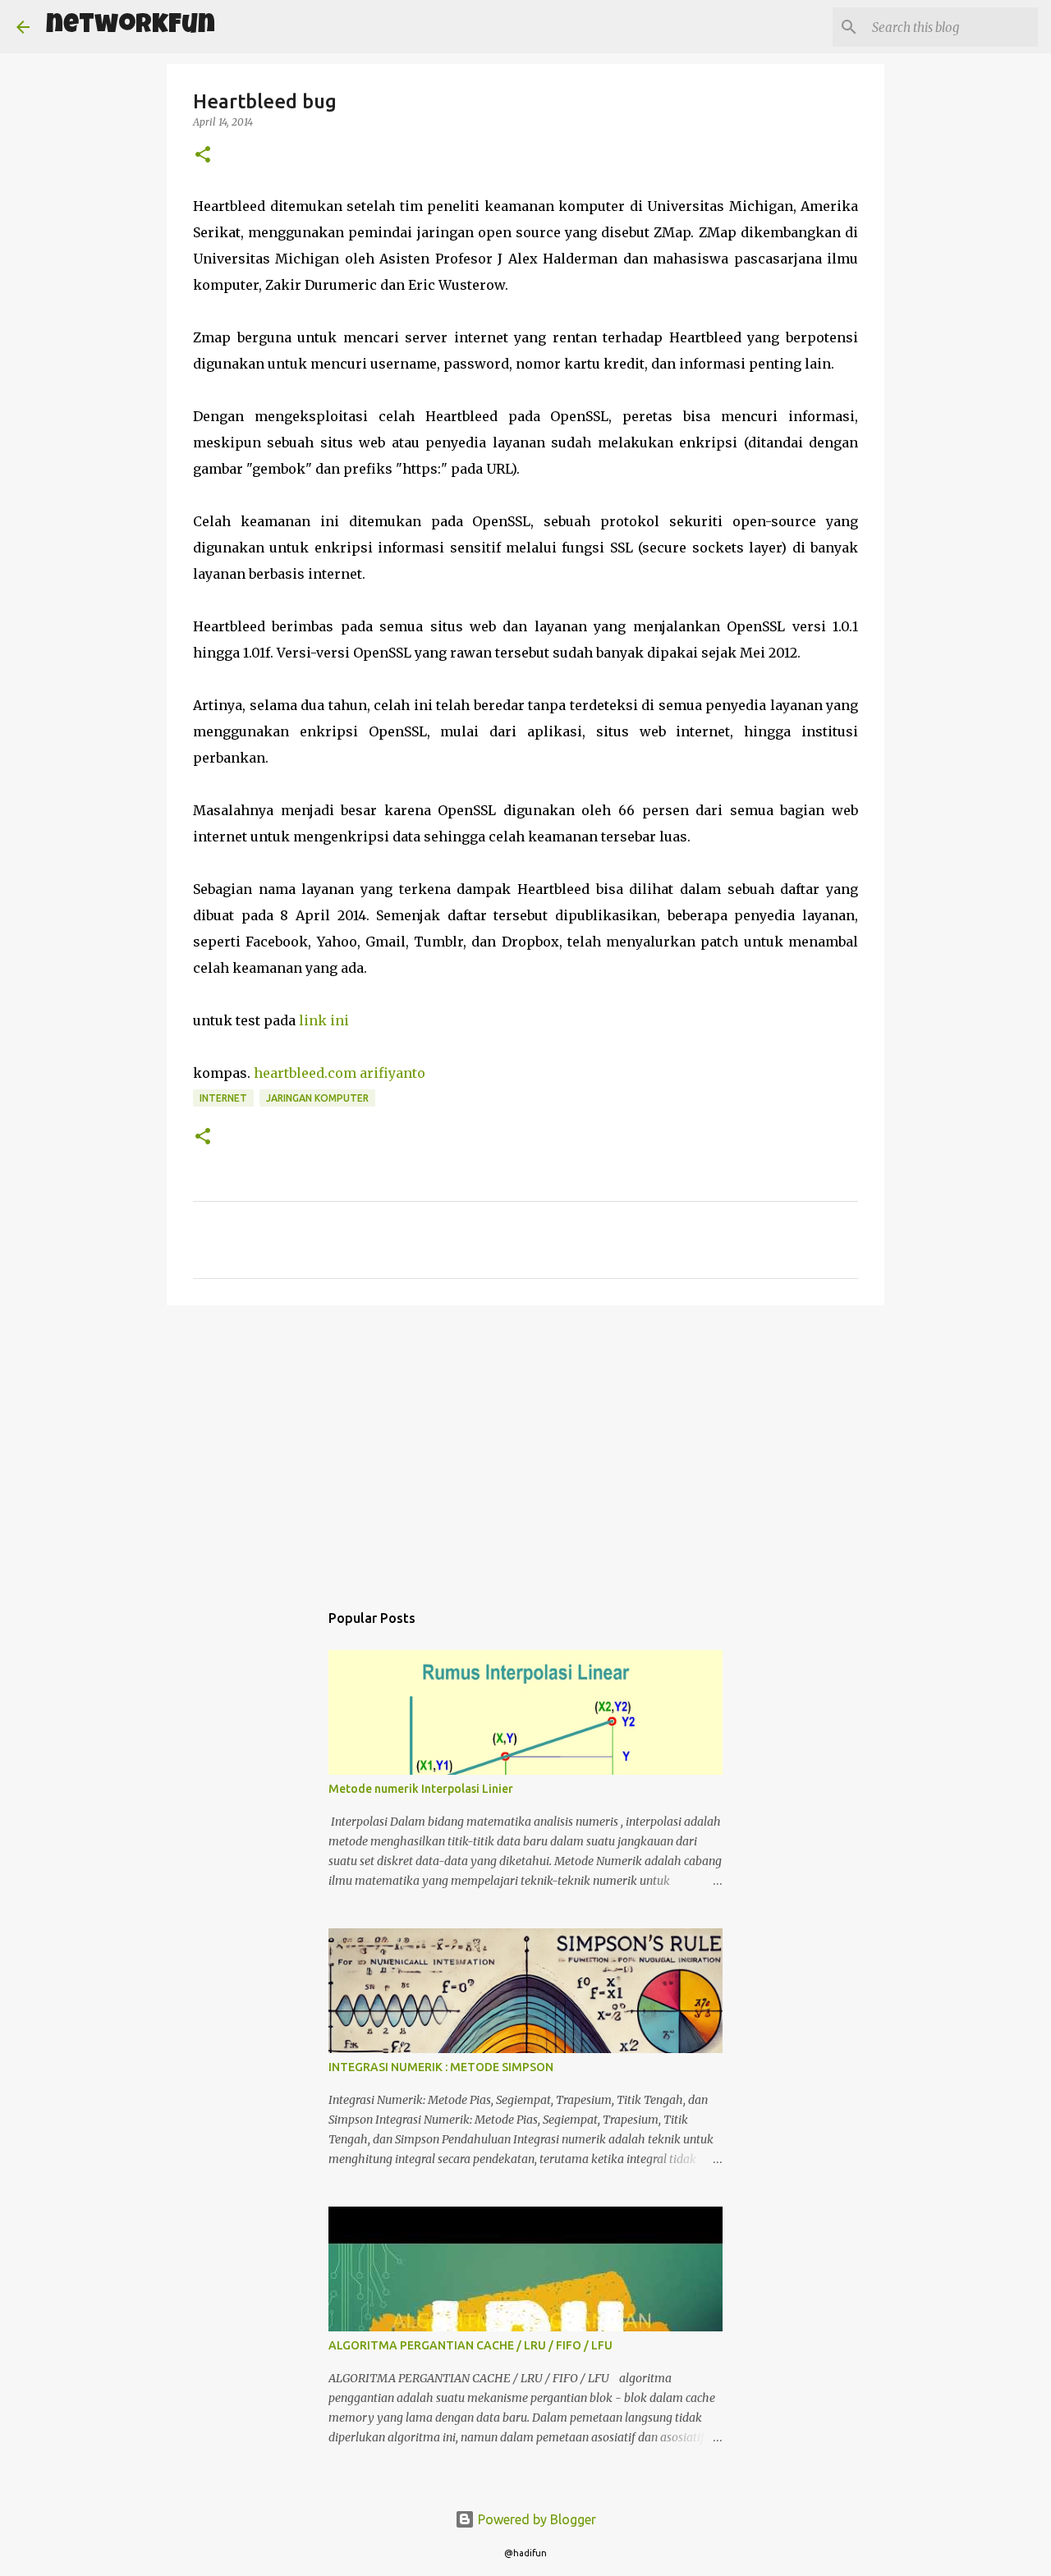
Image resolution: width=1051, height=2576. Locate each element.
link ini (326, 1020)
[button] (203, 156)
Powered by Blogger (535, 2519)
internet (223, 1098)
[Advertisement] (525, 1445)
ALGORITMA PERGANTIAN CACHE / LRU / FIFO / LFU (470, 2345)
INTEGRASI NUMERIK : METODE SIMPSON (441, 2067)
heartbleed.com (305, 1073)
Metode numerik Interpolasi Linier (421, 1789)
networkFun (131, 27)
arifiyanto (392, 1073)
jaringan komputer (317, 1098)
